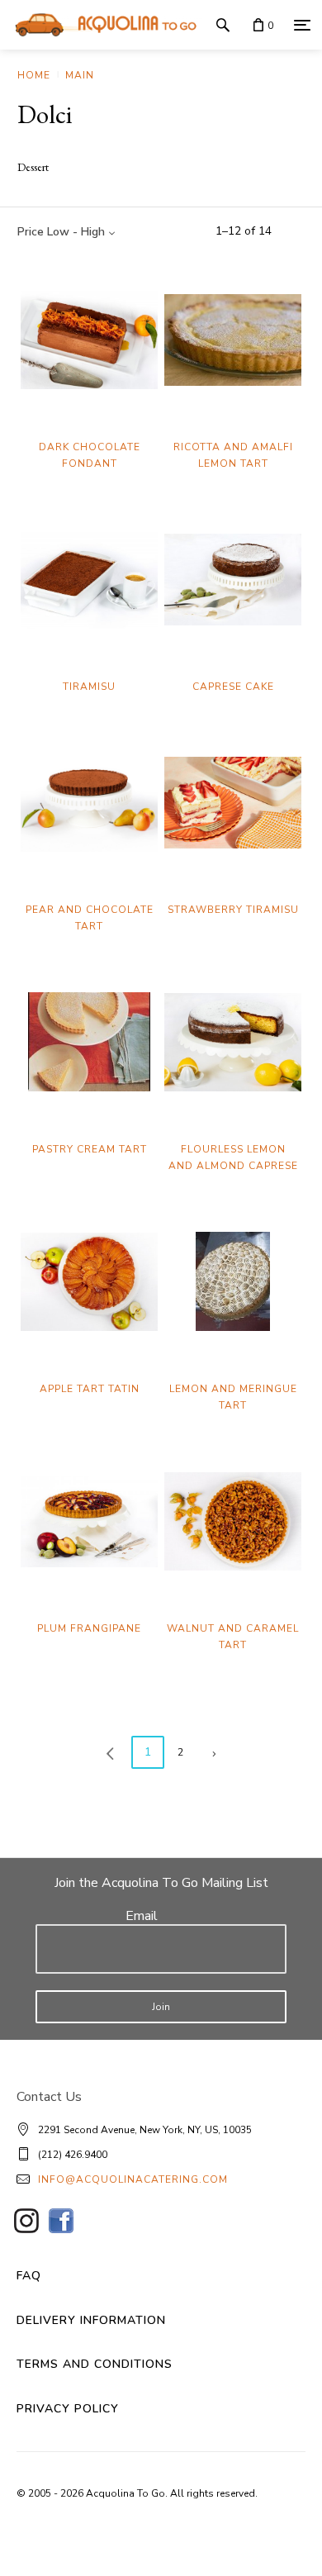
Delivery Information (91, 2320)
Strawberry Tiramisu (233, 910)
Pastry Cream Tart (90, 1149)
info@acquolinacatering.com (133, 2179)
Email (142, 1916)
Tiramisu (89, 687)
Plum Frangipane (89, 1628)
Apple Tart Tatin (90, 1389)
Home (34, 75)
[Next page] (214, 1752)
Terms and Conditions (95, 2364)
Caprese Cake (233, 687)
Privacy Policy (68, 2409)
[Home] (102, 25)
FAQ (29, 2276)
